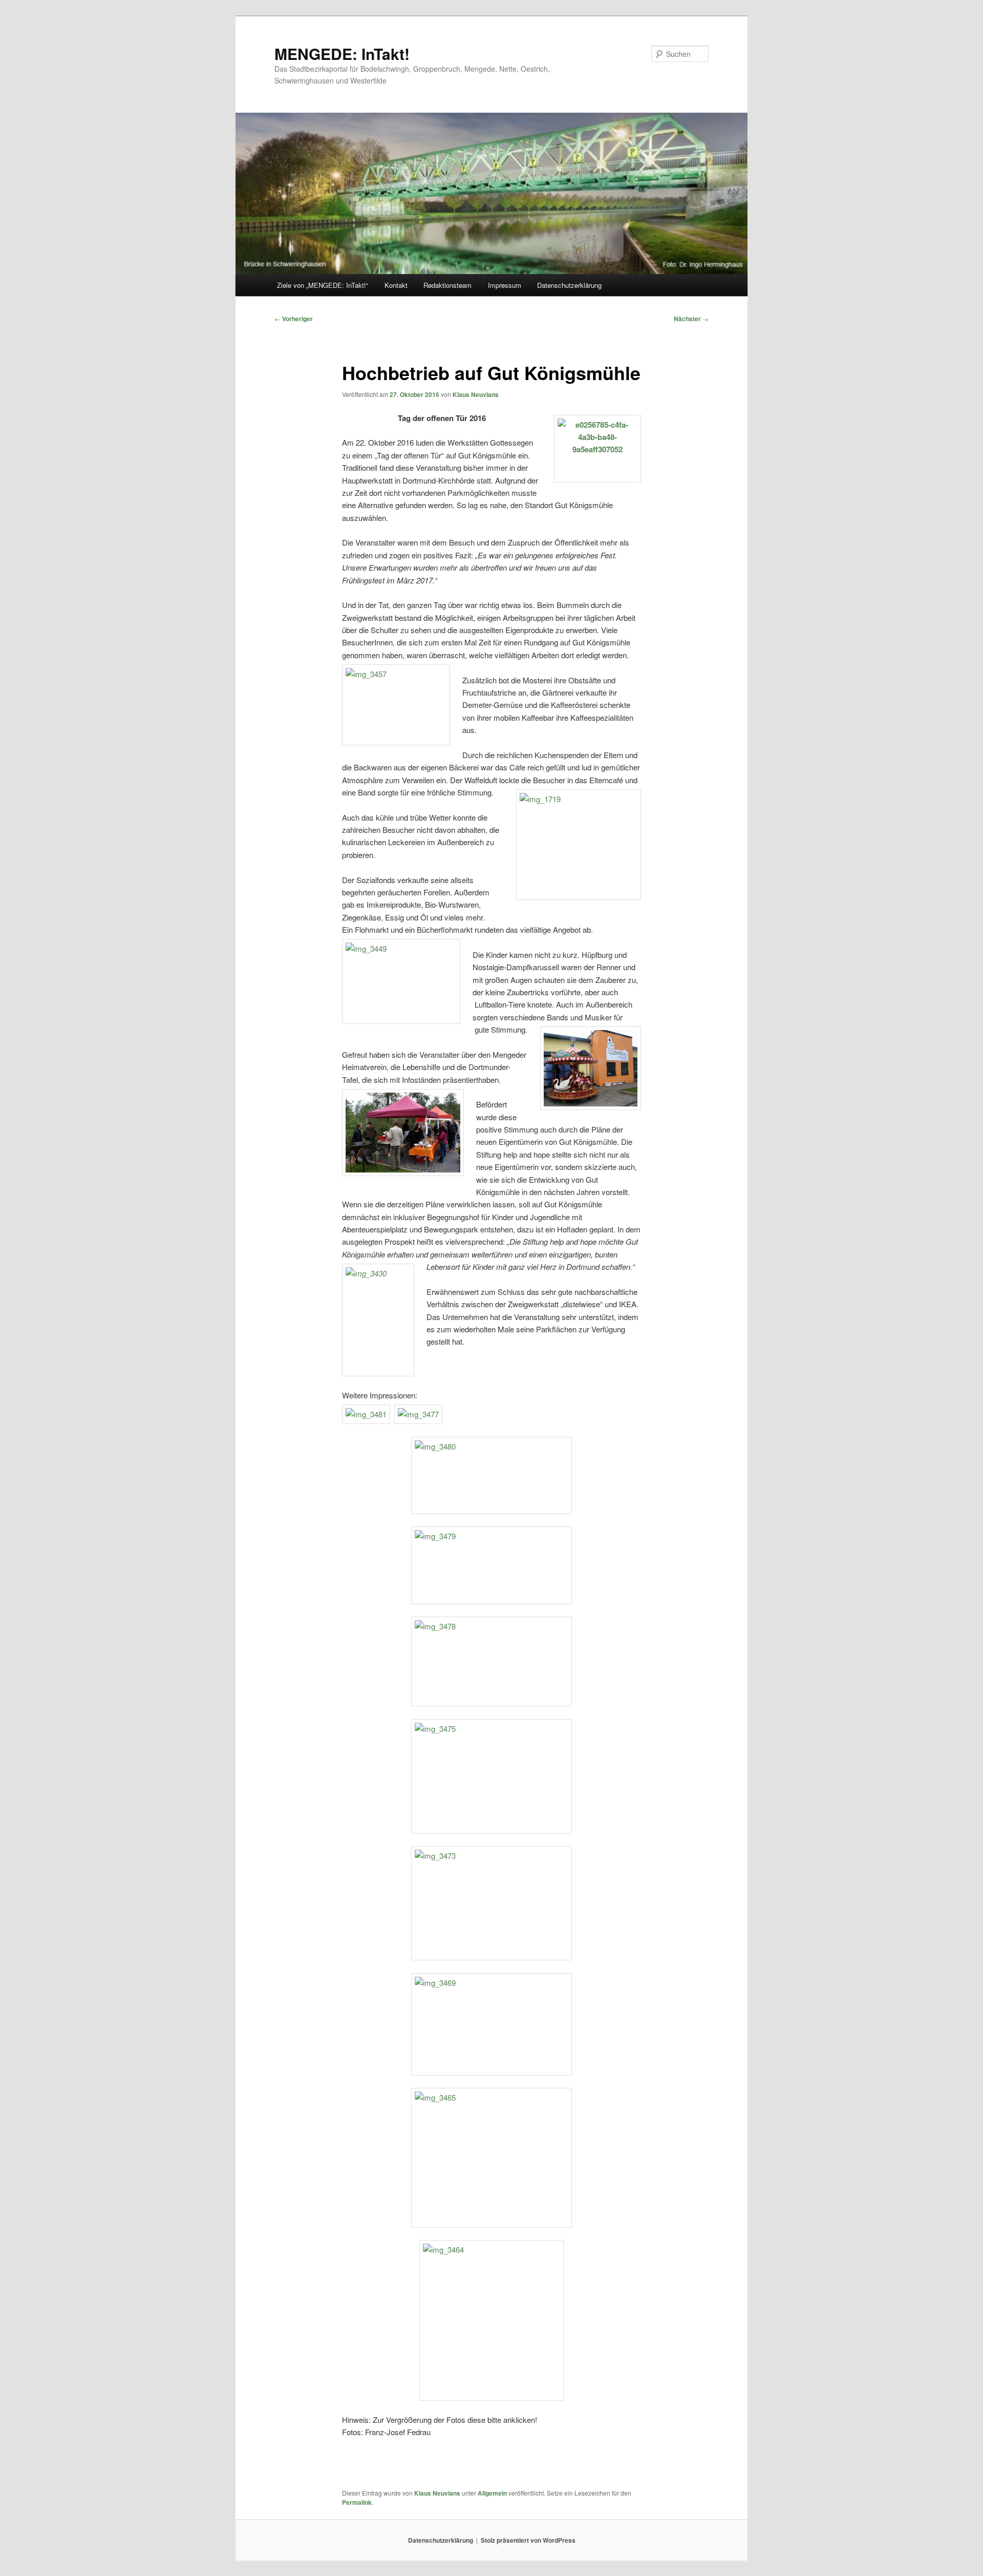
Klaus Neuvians (476, 394)
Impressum (505, 285)
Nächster (691, 319)
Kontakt (396, 285)
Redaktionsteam (447, 285)
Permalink (357, 2502)
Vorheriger (294, 319)
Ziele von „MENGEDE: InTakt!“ (323, 285)
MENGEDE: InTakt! (342, 54)
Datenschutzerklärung (569, 285)
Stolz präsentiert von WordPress (528, 2540)
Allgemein (492, 2493)
